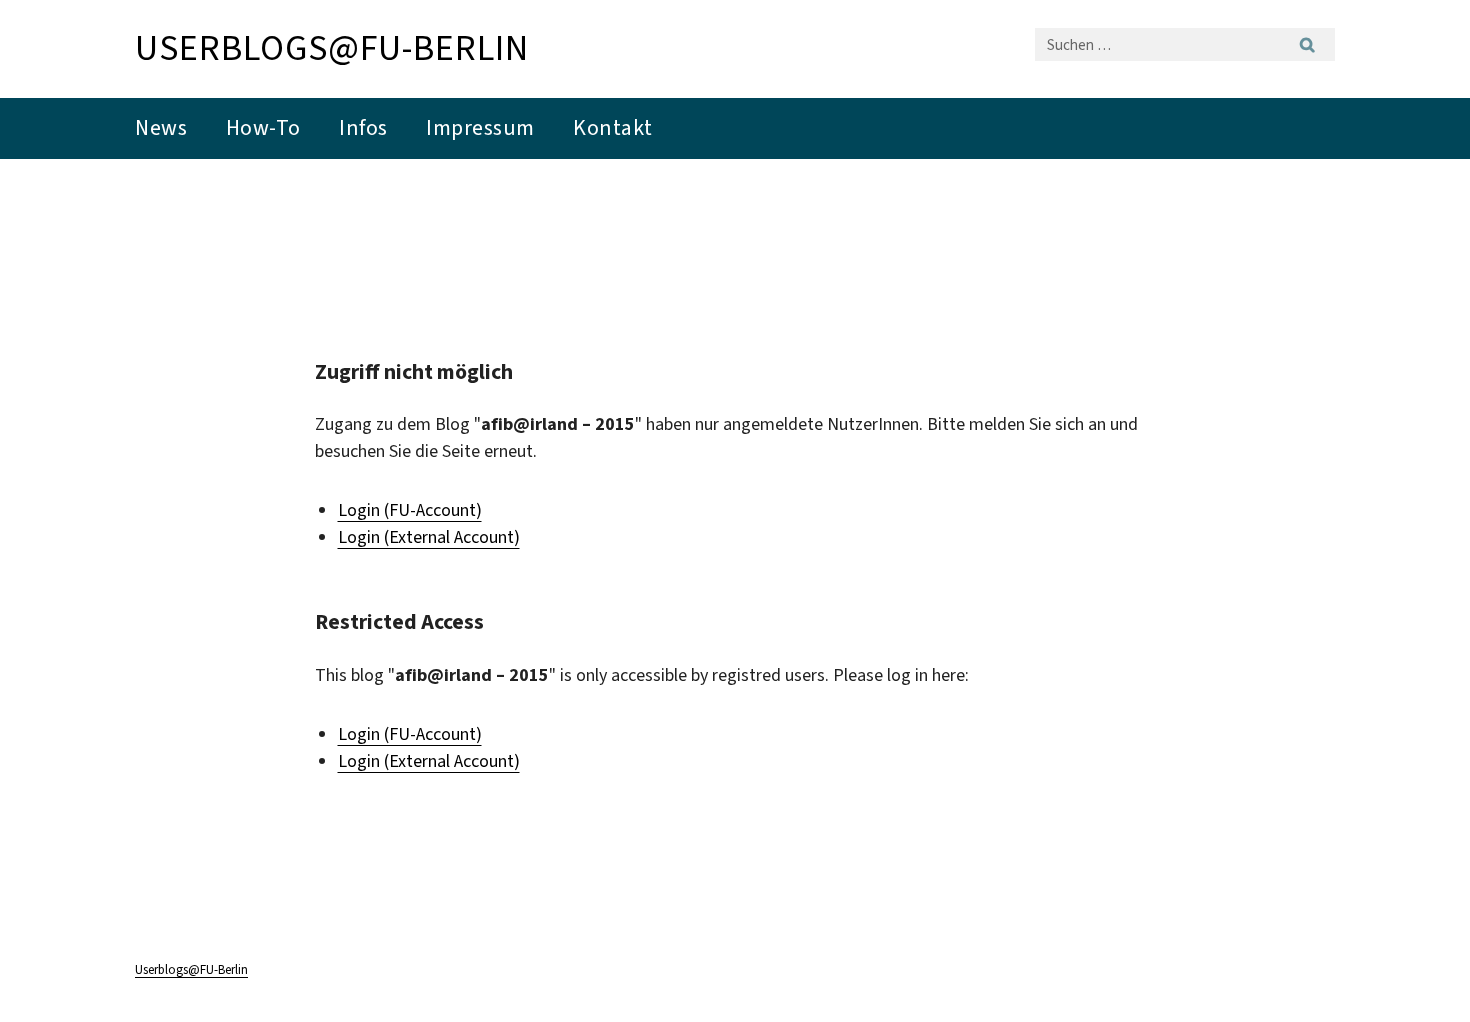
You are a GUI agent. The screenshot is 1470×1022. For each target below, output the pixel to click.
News (161, 127)
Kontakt (613, 127)
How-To (263, 127)
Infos (363, 127)
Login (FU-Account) (410, 510)
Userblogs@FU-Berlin (332, 48)
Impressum (480, 127)
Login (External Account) (429, 537)
